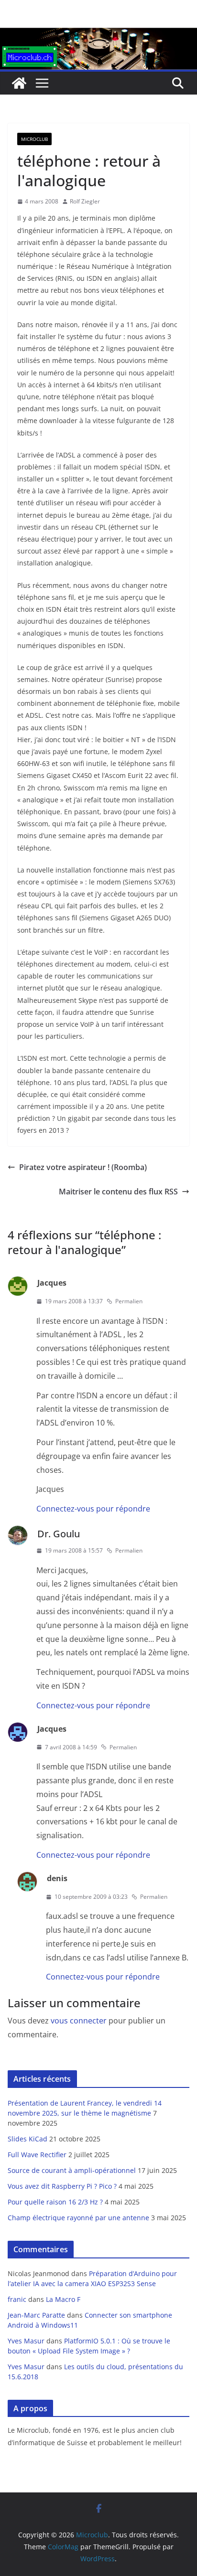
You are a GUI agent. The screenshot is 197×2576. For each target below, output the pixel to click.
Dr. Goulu (59, 1534)
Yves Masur (26, 2341)
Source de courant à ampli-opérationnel (72, 2170)
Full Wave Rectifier (37, 2155)
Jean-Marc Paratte (36, 2315)
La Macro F (63, 2299)
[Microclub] (98, 34)
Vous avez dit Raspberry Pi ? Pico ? (62, 2186)
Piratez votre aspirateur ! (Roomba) (83, 1167)
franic (17, 2299)
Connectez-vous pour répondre (93, 1509)
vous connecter (79, 2021)
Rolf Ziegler (85, 201)
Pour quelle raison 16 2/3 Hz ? (55, 2202)
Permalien (129, 1301)
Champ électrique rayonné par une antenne (78, 2218)
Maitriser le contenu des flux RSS (118, 1192)
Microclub (34, 139)
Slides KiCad (27, 2139)
